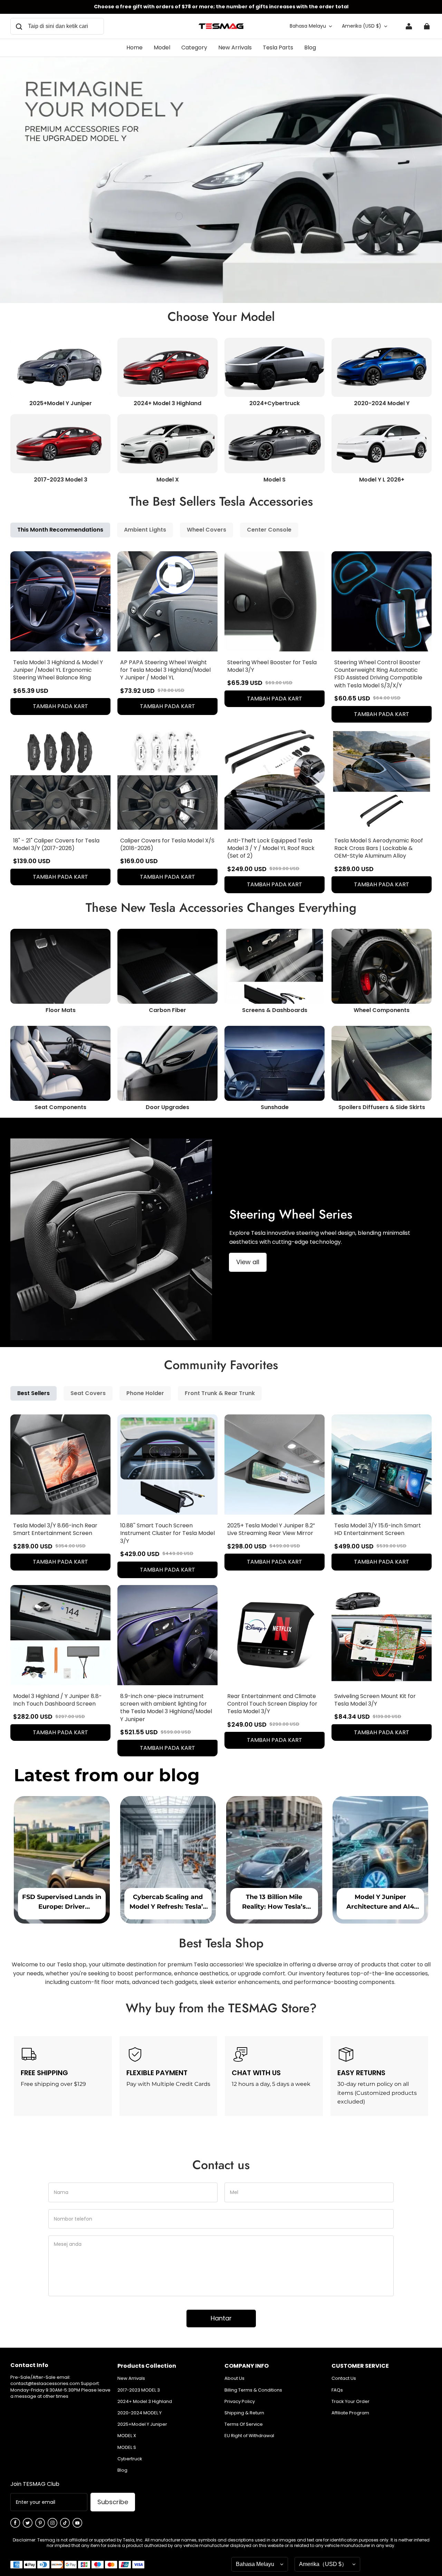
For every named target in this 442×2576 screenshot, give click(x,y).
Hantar (221, 2318)
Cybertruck (130, 2459)
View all (248, 1262)
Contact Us (344, 2378)
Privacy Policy (240, 2402)
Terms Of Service (244, 2424)
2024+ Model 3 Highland (145, 2402)
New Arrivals (131, 2378)
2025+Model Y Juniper (142, 2424)
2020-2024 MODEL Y (140, 2413)
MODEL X (127, 2436)
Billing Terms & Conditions (253, 2390)
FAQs (337, 2390)
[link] (162, 48)
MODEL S (127, 2448)
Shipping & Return (244, 2413)
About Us (234, 2378)
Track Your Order (350, 2402)
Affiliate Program (350, 2413)
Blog (122, 2470)
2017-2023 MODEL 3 (139, 2390)
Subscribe (113, 2502)
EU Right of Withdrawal (249, 2436)
